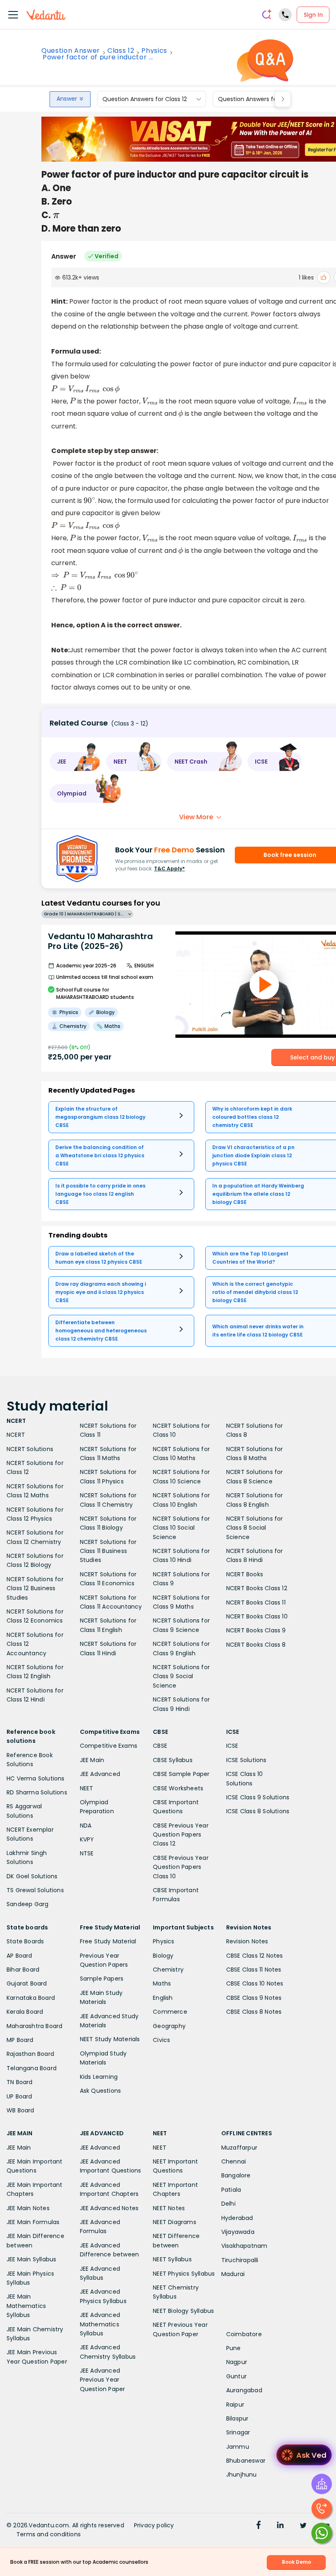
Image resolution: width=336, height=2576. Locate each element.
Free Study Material (108, 1941)
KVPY (87, 1839)
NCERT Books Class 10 (257, 1616)
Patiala (231, 2190)
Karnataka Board (31, 1998)
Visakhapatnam (244, 2246)
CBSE (160, 1746)
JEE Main (92, 1760)
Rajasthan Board (30, 2054)
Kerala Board (25, 2012)
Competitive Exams (109, 1746)
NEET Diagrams (175, 2222)
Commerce (170, 2012)
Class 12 (121, 51)
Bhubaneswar (246, 2461)
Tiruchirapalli (240, 2260)
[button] (75, 762)
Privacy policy (154, 2525)
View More (196, 817)
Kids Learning (99, 2077)
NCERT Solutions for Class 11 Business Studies (108, 1551)
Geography (169, 2026)
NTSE (87, 1853)
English (163, 1998)
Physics (154, 51)
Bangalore (236, 2175)
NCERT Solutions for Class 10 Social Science (181, 1528)
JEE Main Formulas (33, 2222)
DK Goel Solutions (32, 1876)
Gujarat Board (27, 1983)
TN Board (20, 2082)
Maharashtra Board (34, 2026)
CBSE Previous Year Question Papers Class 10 (181, 1867)
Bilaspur (237, 2418)
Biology (163, 1956)
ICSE (232, 1746)
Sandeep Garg (27, 1904)
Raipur (235, 2405)
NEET (87, 1788)
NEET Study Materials (110, 2039)
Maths (162, 1983)
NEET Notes (169, 2208)
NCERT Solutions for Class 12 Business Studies (35, 1588)
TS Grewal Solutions (35, 1890)
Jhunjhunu (242, 2475)
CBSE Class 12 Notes (255, 1956)
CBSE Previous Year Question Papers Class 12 (181, 1835)
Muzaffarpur (239, 2148)
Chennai (234, 2161)
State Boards (25, 1941)
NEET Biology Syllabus (183, 2311)
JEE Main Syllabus (31, 2259)
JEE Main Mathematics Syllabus (26, 2306)
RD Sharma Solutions (37, 1792)
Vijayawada (238, 2232)
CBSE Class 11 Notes (254, 1970)
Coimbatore (244, 2334)
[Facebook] (259, 2526)
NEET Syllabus (172, 2259)
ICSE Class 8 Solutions (258, 1811)
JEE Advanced (100, 1774)
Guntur (236, 2376)
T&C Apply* (169, 869)
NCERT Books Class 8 (256, 1645)
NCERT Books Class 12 (257, 1588)
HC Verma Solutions (36, 1778)
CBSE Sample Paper (181, 1774)
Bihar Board (23, 1970)
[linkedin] (280, 2526)
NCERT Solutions (30, 1449)
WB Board (20, 2110)
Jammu (238, 2447)
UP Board (19, 2096)
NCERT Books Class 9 (256, 1630)
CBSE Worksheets (178, 1788)
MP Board (20, 2040)
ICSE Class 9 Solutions (258, 1797)
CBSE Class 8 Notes (254, 2012)
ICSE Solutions (246, 1760)
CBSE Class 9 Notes (254, 1998)
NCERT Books (245, 1574)
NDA (86, 1826)
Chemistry (168, 1970)
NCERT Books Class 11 (256, 1602)
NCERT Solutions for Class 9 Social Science (181, 1676)
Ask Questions (101, 2091)
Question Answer (71, 51)
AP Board (19, 1956)
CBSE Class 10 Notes (255, 1983)
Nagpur (237, 2362)
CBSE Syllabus (173, 1760)
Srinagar (238, 2432)
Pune (234, 2348)
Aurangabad (244, 2390)
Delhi (228, 2204)
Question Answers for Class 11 (259, 99)
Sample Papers (102, 1979)
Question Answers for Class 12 (145, 99)
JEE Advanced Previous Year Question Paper (103, 2380)
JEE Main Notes (28, 2208)
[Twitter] (303, 2526)
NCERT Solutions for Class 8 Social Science (255, 1528)
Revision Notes (247, 1941)
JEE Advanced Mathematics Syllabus (100, 2324)
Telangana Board (32, 2068)
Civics (161, 2040)
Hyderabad (237, 2218)
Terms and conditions (49, 2534)
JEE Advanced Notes (109, 2208)
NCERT (16, 1435)
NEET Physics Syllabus (184, 2274)
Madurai (233, 2274)
